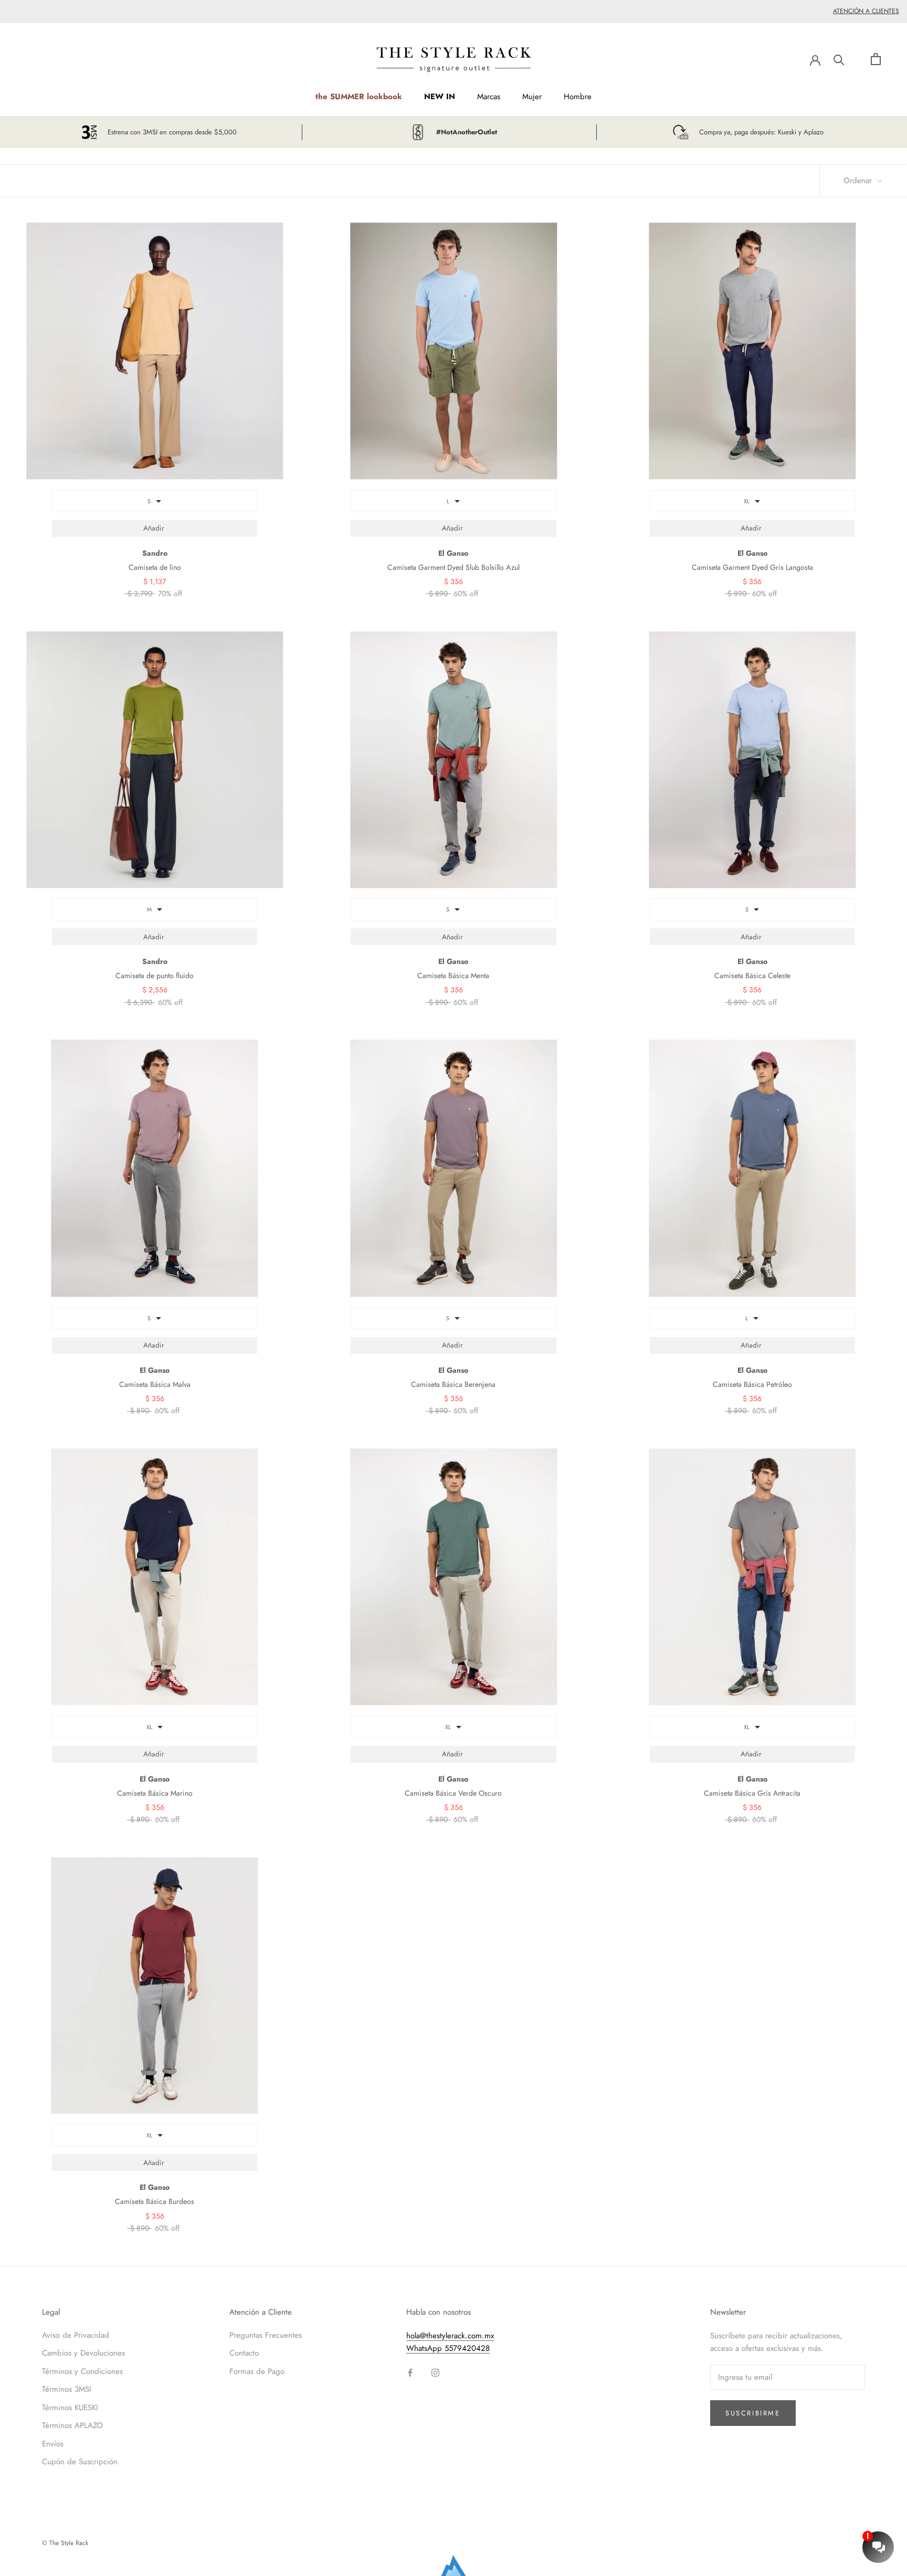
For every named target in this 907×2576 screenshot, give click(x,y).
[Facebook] (410, 2372)
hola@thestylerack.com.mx (450, 2336)
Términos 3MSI (67, 2389)
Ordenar (859, 181)
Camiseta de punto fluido (155, 976)
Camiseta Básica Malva (155, 1384)
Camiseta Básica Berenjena (453, 1384)
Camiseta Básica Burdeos (155, 2201)
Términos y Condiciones (82, 2371)
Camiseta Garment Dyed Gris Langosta (752, 567)
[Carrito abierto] (876, 59)
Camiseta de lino (155, 567)
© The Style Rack (65, 2543)
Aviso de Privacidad (76, 2335)
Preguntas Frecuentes (266, 2335)
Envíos (53, 2444)
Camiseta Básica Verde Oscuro (453, 1793)
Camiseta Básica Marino (155, 1793)
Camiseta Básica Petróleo (752, 1384)
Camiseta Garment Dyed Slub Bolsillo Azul (454, 567)
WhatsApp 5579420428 (448, 2348)
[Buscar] (839, 59)
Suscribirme (753, 2413)
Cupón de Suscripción (80, 2462)
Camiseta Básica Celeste (752, 976)
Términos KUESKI (70, 2408)
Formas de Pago (257, 2371)
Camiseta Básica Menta (453, 976)
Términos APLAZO (72, 2425)
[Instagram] (435, 2372)
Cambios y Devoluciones (83, 2353)
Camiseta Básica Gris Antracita (752, 1793)
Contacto (244, 2353)
